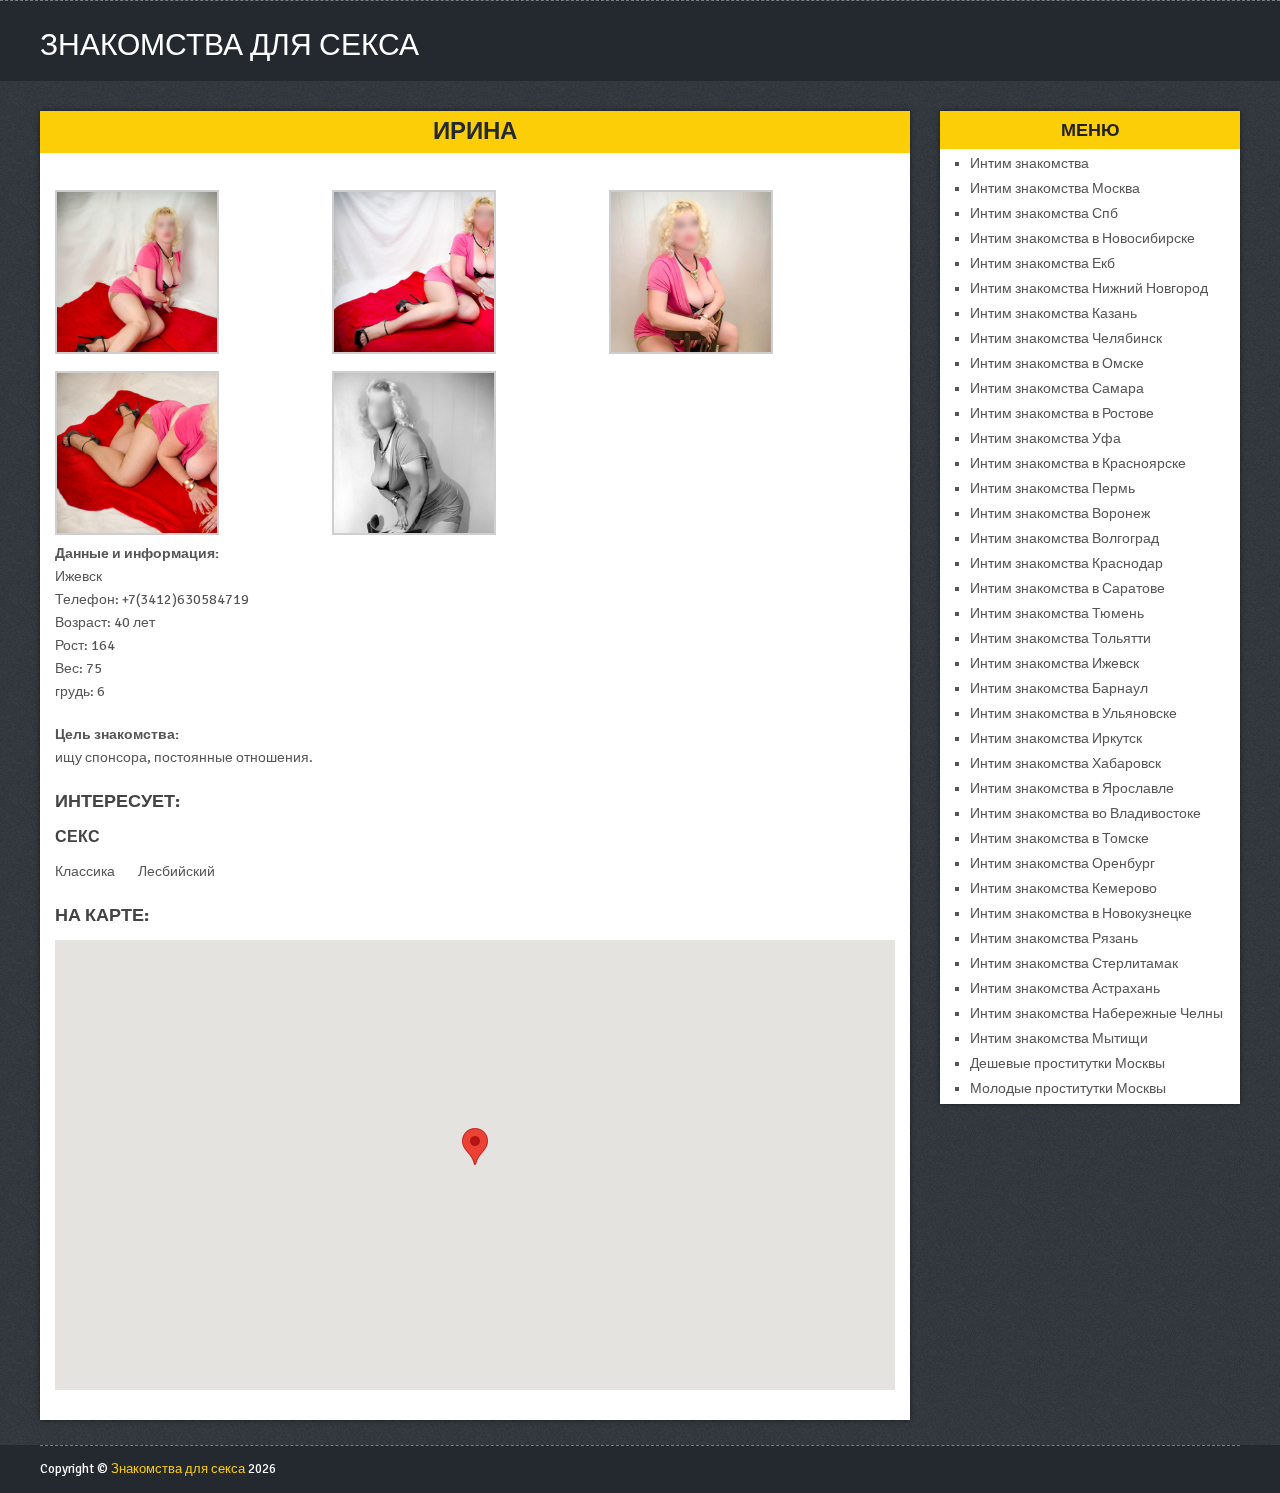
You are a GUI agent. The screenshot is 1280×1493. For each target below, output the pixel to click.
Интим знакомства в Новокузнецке (1081, 913)
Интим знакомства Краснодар (1066, 563)
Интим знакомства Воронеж (1060, 513)
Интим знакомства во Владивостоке (1085, 813)
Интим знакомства (1029, 163)
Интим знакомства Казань (1053, 313)
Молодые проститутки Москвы (1068, 1088)
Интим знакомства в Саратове (1067, 588)
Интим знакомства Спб (1044, 213)
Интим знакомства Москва (1055, 188)
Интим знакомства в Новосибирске (1082, 238)
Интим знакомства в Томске (1059, 838)
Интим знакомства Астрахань (1065, 988)
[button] (475, 1146)
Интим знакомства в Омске (1057, 363)
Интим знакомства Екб (1042, 263)
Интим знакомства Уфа (1045, 438)
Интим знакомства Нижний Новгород (1089, 288)
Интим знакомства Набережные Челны (1096, 1013)
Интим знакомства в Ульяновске (1073, 713)
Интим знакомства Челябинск (1066, 338)
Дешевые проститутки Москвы (1067, 1063)
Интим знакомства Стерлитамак (1074, 963)
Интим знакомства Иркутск (1056, 738)
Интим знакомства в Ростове (1062, 413)
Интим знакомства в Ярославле (1072, 788)
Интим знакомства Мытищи (1059, 1038)
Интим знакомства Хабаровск (1065, 763)
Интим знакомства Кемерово (1063, 888)
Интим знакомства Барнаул (1059, 688)
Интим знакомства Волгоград (1064, 538)
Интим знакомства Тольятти (1060, 638)
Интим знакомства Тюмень (1057, 613)
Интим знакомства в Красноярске (1078, 463)
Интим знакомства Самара (1057, 388)
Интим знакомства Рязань (1054, 938)
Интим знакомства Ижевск (1054, 663)
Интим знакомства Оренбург (1062, 863)
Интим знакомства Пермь (1052, 488)
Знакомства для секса (229, 45)
